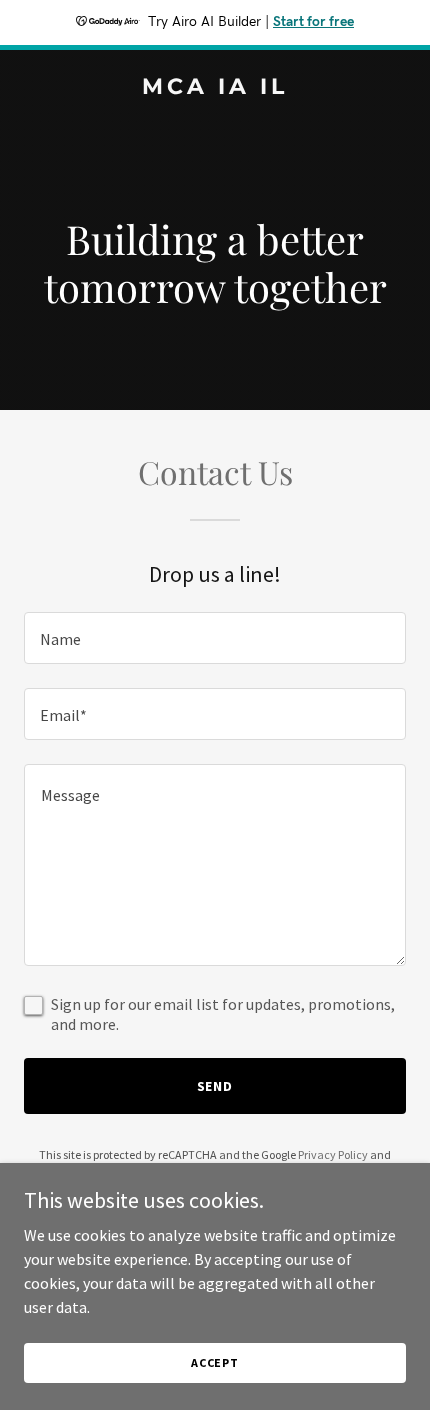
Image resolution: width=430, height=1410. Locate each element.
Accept (215, 1362)
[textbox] (215, 638)
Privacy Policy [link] (333, 1154)
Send (215, 1086)
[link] (215, 88)
